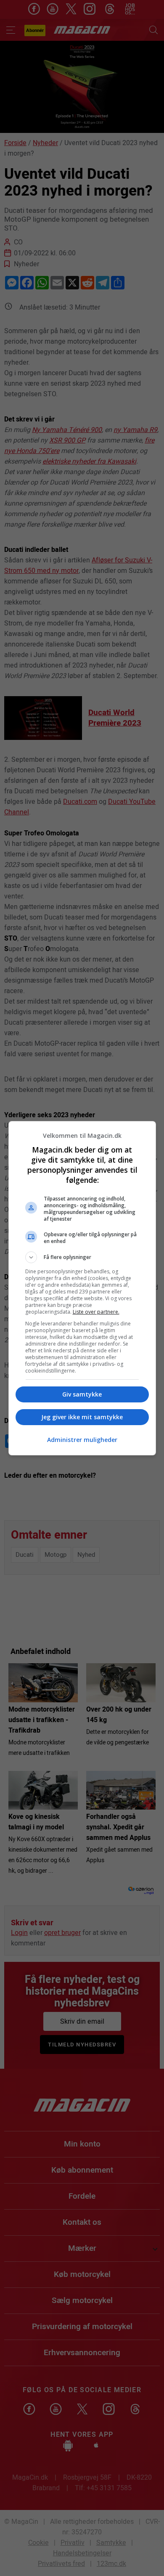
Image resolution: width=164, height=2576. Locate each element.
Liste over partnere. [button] (96, 1312)
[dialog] (82, 1288)
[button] (82, 1257)
